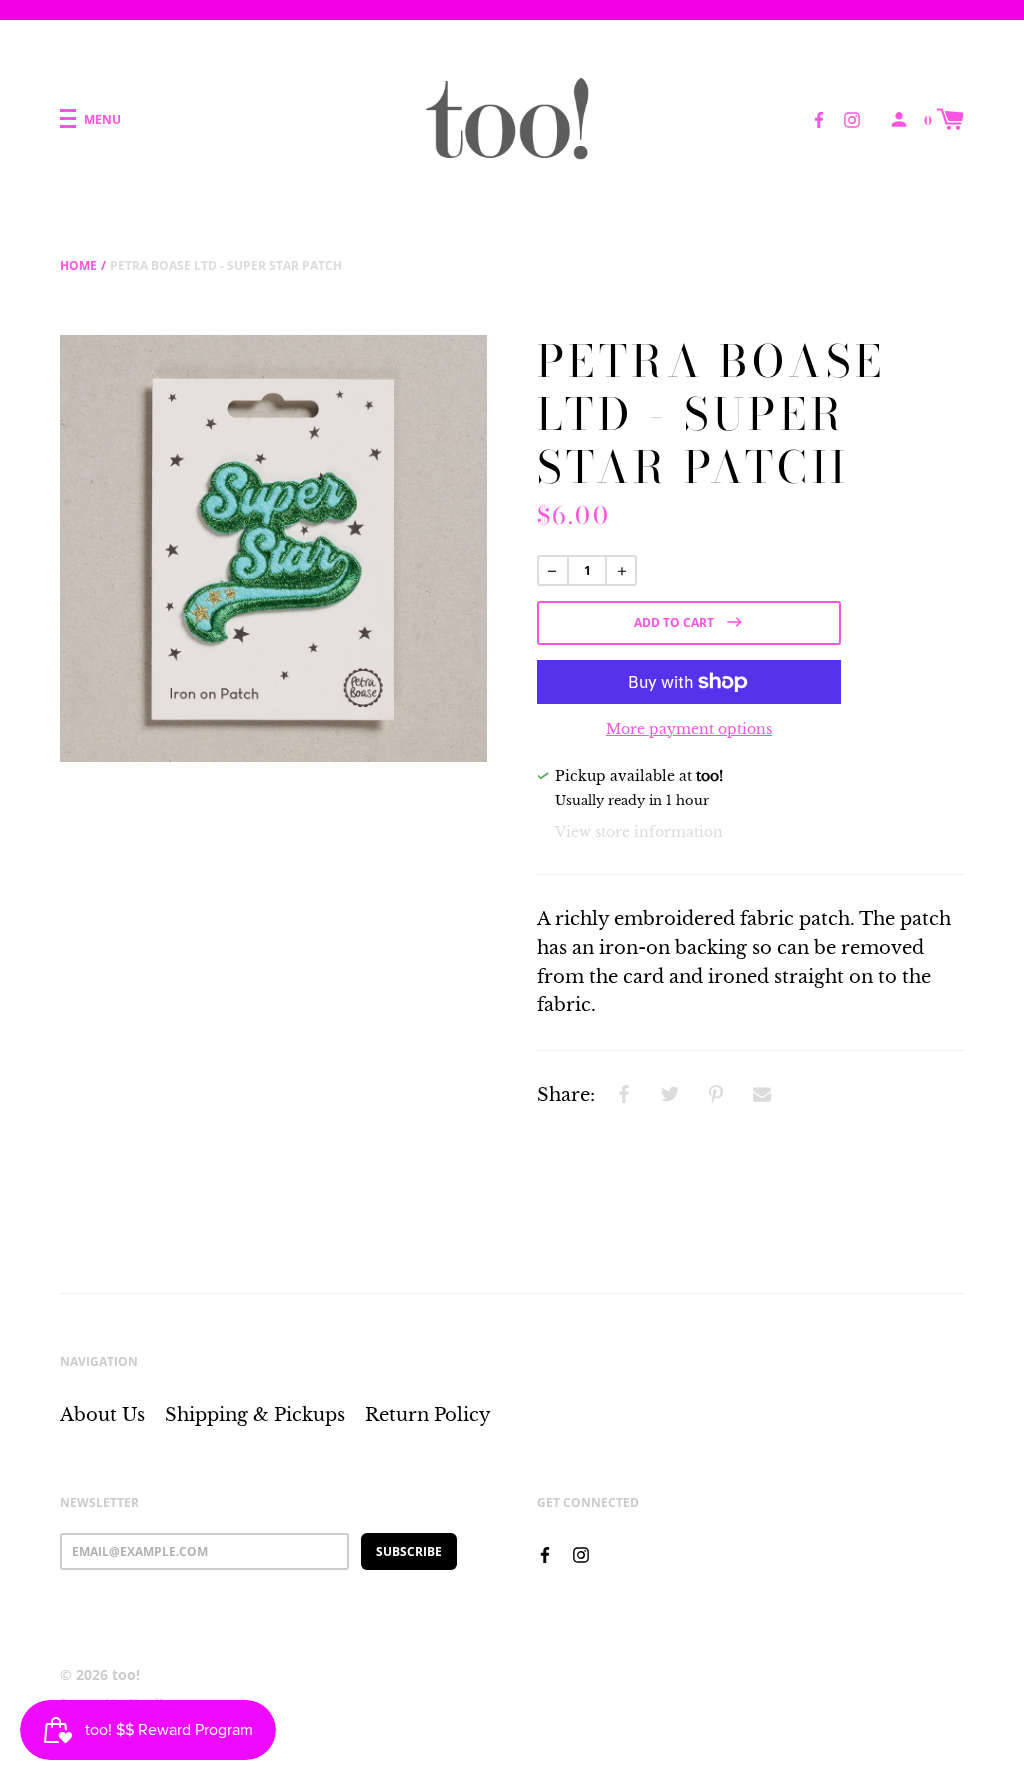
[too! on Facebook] (819, 118)
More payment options (689, 729)
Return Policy (428, 1415)
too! (126, 1674)
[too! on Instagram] (852, 118)
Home (78, 265)
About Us (102, 1415)
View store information (639, 832)
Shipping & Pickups (255, 1415)
